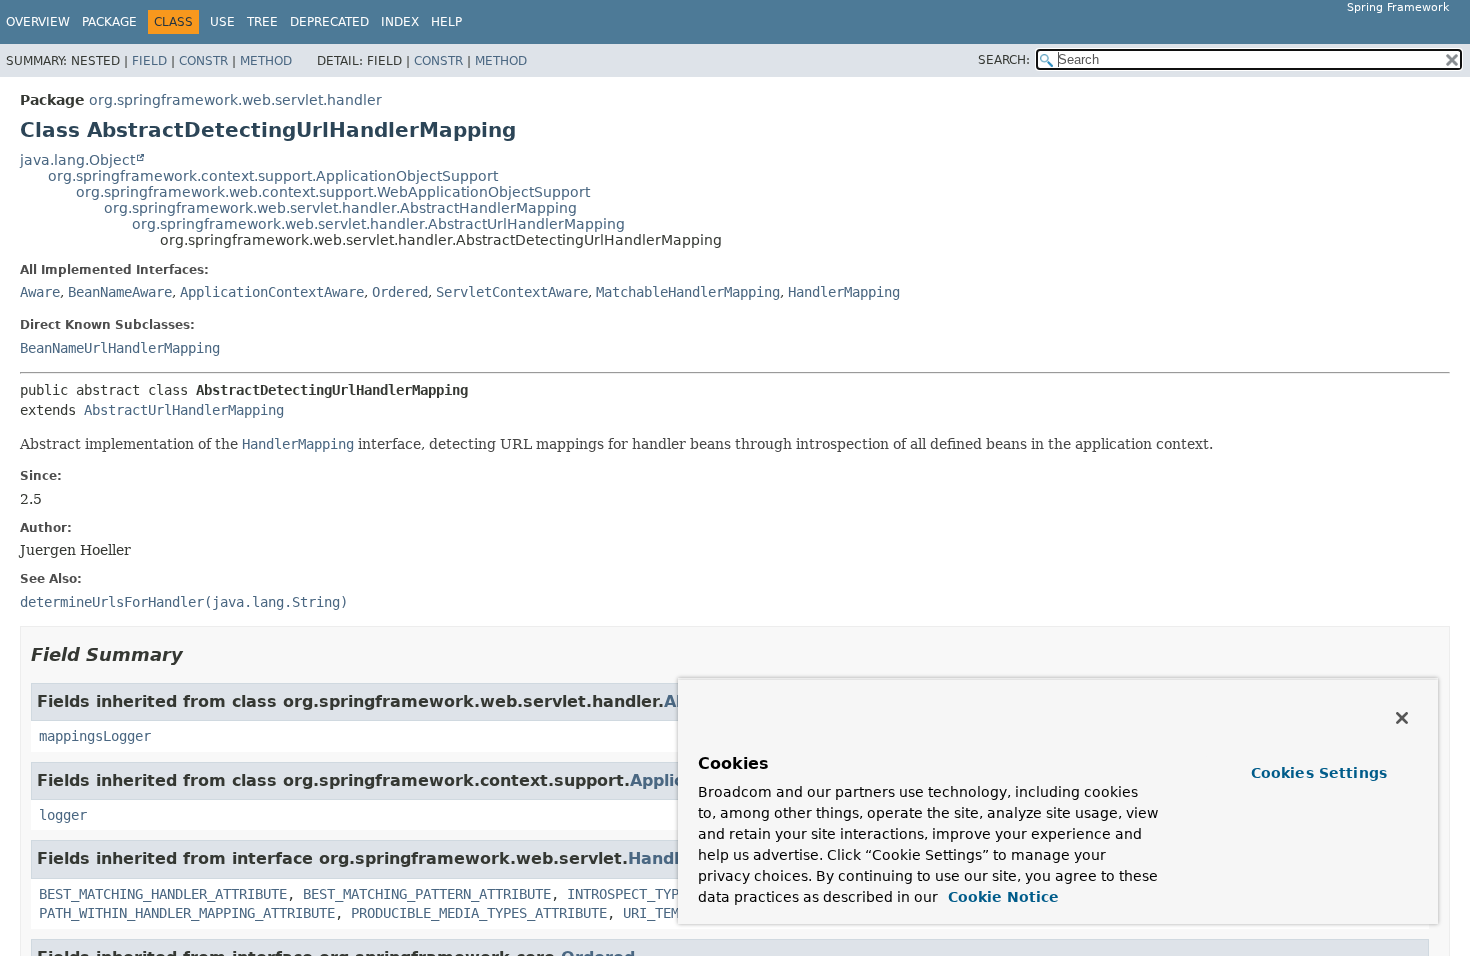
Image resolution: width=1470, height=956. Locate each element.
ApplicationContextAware (272, 292)
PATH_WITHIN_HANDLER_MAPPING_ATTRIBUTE (187, 913)
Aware (40, 292)
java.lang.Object (77, 160)
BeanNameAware (120, 292)
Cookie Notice (1001, 897)
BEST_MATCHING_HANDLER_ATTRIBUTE (163, 894)
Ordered (400, 292)
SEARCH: (1004, 60)
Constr (203, 61)
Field (149, 61)
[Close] (1402, 718)
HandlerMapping (844, 292)
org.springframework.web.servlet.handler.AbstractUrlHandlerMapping (378, 224)
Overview (38, 22)
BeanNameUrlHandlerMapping (120, 348)
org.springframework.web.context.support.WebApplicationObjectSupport (333, 192)
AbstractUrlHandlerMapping (184, 410)
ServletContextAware (512, 292)
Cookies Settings (1319, 773)
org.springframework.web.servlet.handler (235, 100)
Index (400, 22)
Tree (262, 22)
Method (266, 61)
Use (222, 22)
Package (109, 22)
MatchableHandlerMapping (688, 292)
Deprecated (329, 22)
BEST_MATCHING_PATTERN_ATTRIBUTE (427, 894)
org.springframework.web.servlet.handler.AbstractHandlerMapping (340, 208)
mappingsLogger (95, 736)
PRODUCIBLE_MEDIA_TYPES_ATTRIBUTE (479, 913)
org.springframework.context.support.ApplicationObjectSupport (273, 176)
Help (446, 22)
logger (63, 815)
